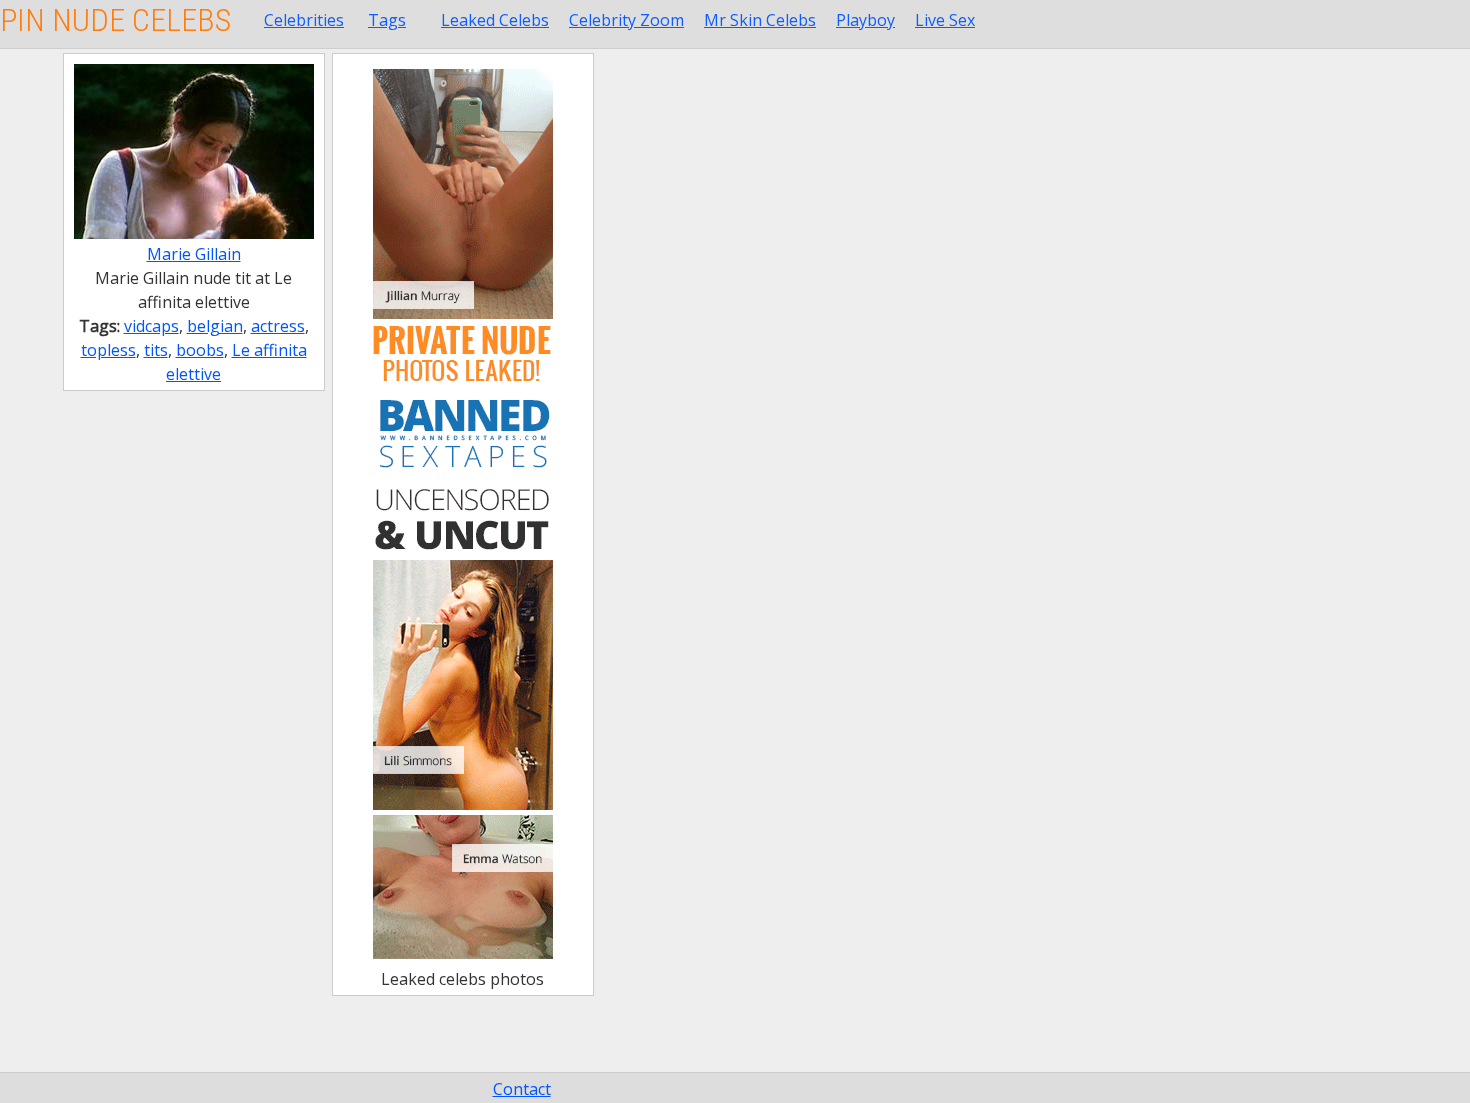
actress (278, 326)
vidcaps (151, 326)
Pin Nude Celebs (115, 20)
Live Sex (945, 20)
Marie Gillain (194, 254)
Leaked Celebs (495, 20)
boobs (200, 350)
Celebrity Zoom (626, 20)
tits (156, 350)
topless (108, 350)
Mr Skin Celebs (760, 20)
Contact (522, 1089)
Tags (387, 20)
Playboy (865, 20)
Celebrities (304, 20)
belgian (215, 326)
